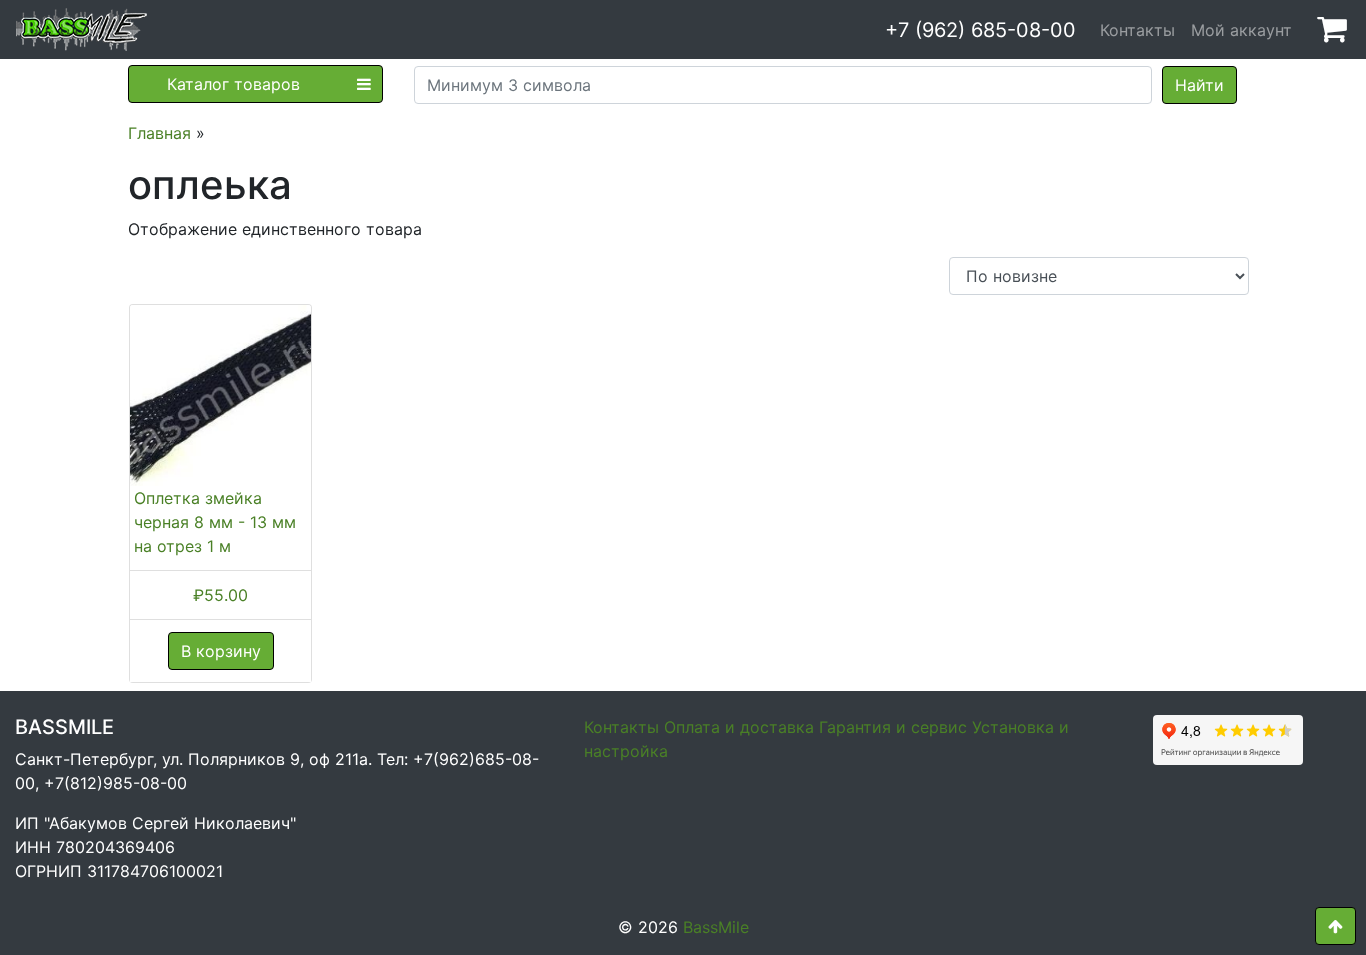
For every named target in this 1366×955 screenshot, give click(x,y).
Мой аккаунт (1241, 30)
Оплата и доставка (739, 727)
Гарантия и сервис (893, 727)
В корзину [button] (221, 651)
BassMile (716, 927)
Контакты (1137, 30)
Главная (159, 133)
